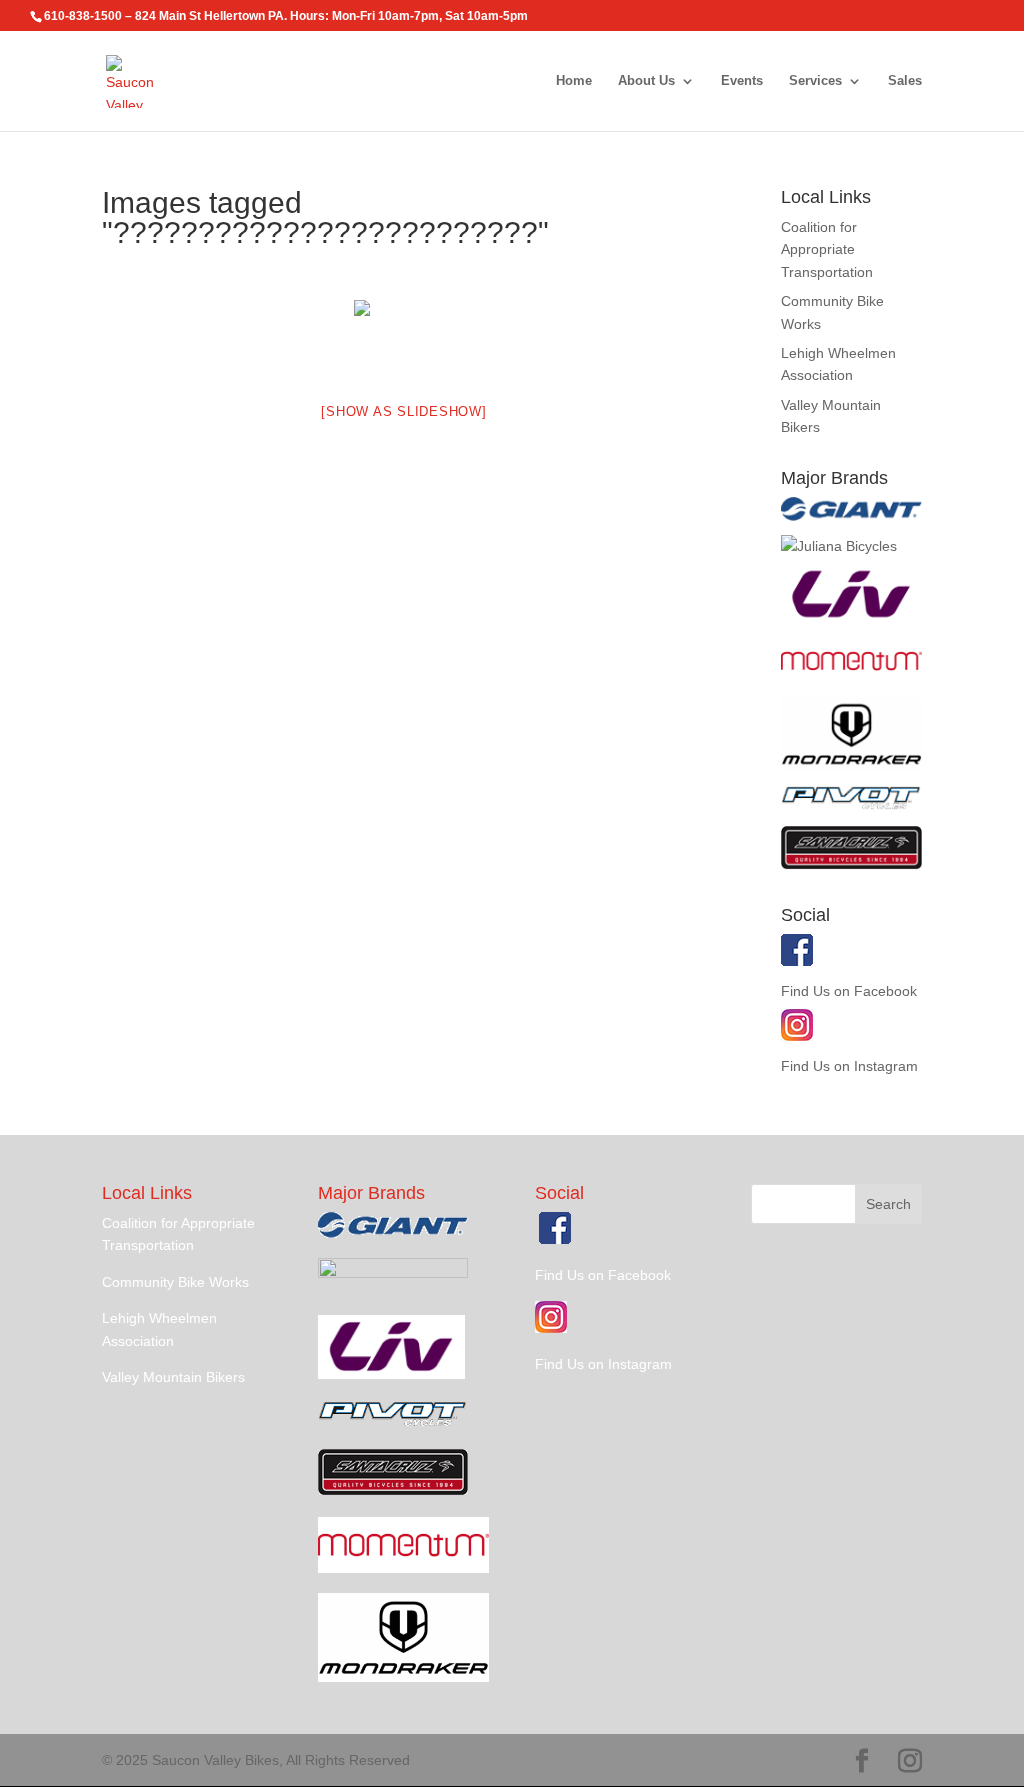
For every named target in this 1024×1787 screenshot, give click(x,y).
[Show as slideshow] (403, 411)
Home (574, 81)
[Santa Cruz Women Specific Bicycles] (839, 546)
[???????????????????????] (404, 337)
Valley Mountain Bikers (173, 1377)
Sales (905, 81)
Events (742, 81)
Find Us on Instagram (849, 1066)
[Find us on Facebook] (797, 961)
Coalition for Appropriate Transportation (827, 249)
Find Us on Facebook (849, 991)
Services (815, 81)
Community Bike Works (175, 1282)
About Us (646, 81)
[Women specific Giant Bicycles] (851, 620)
